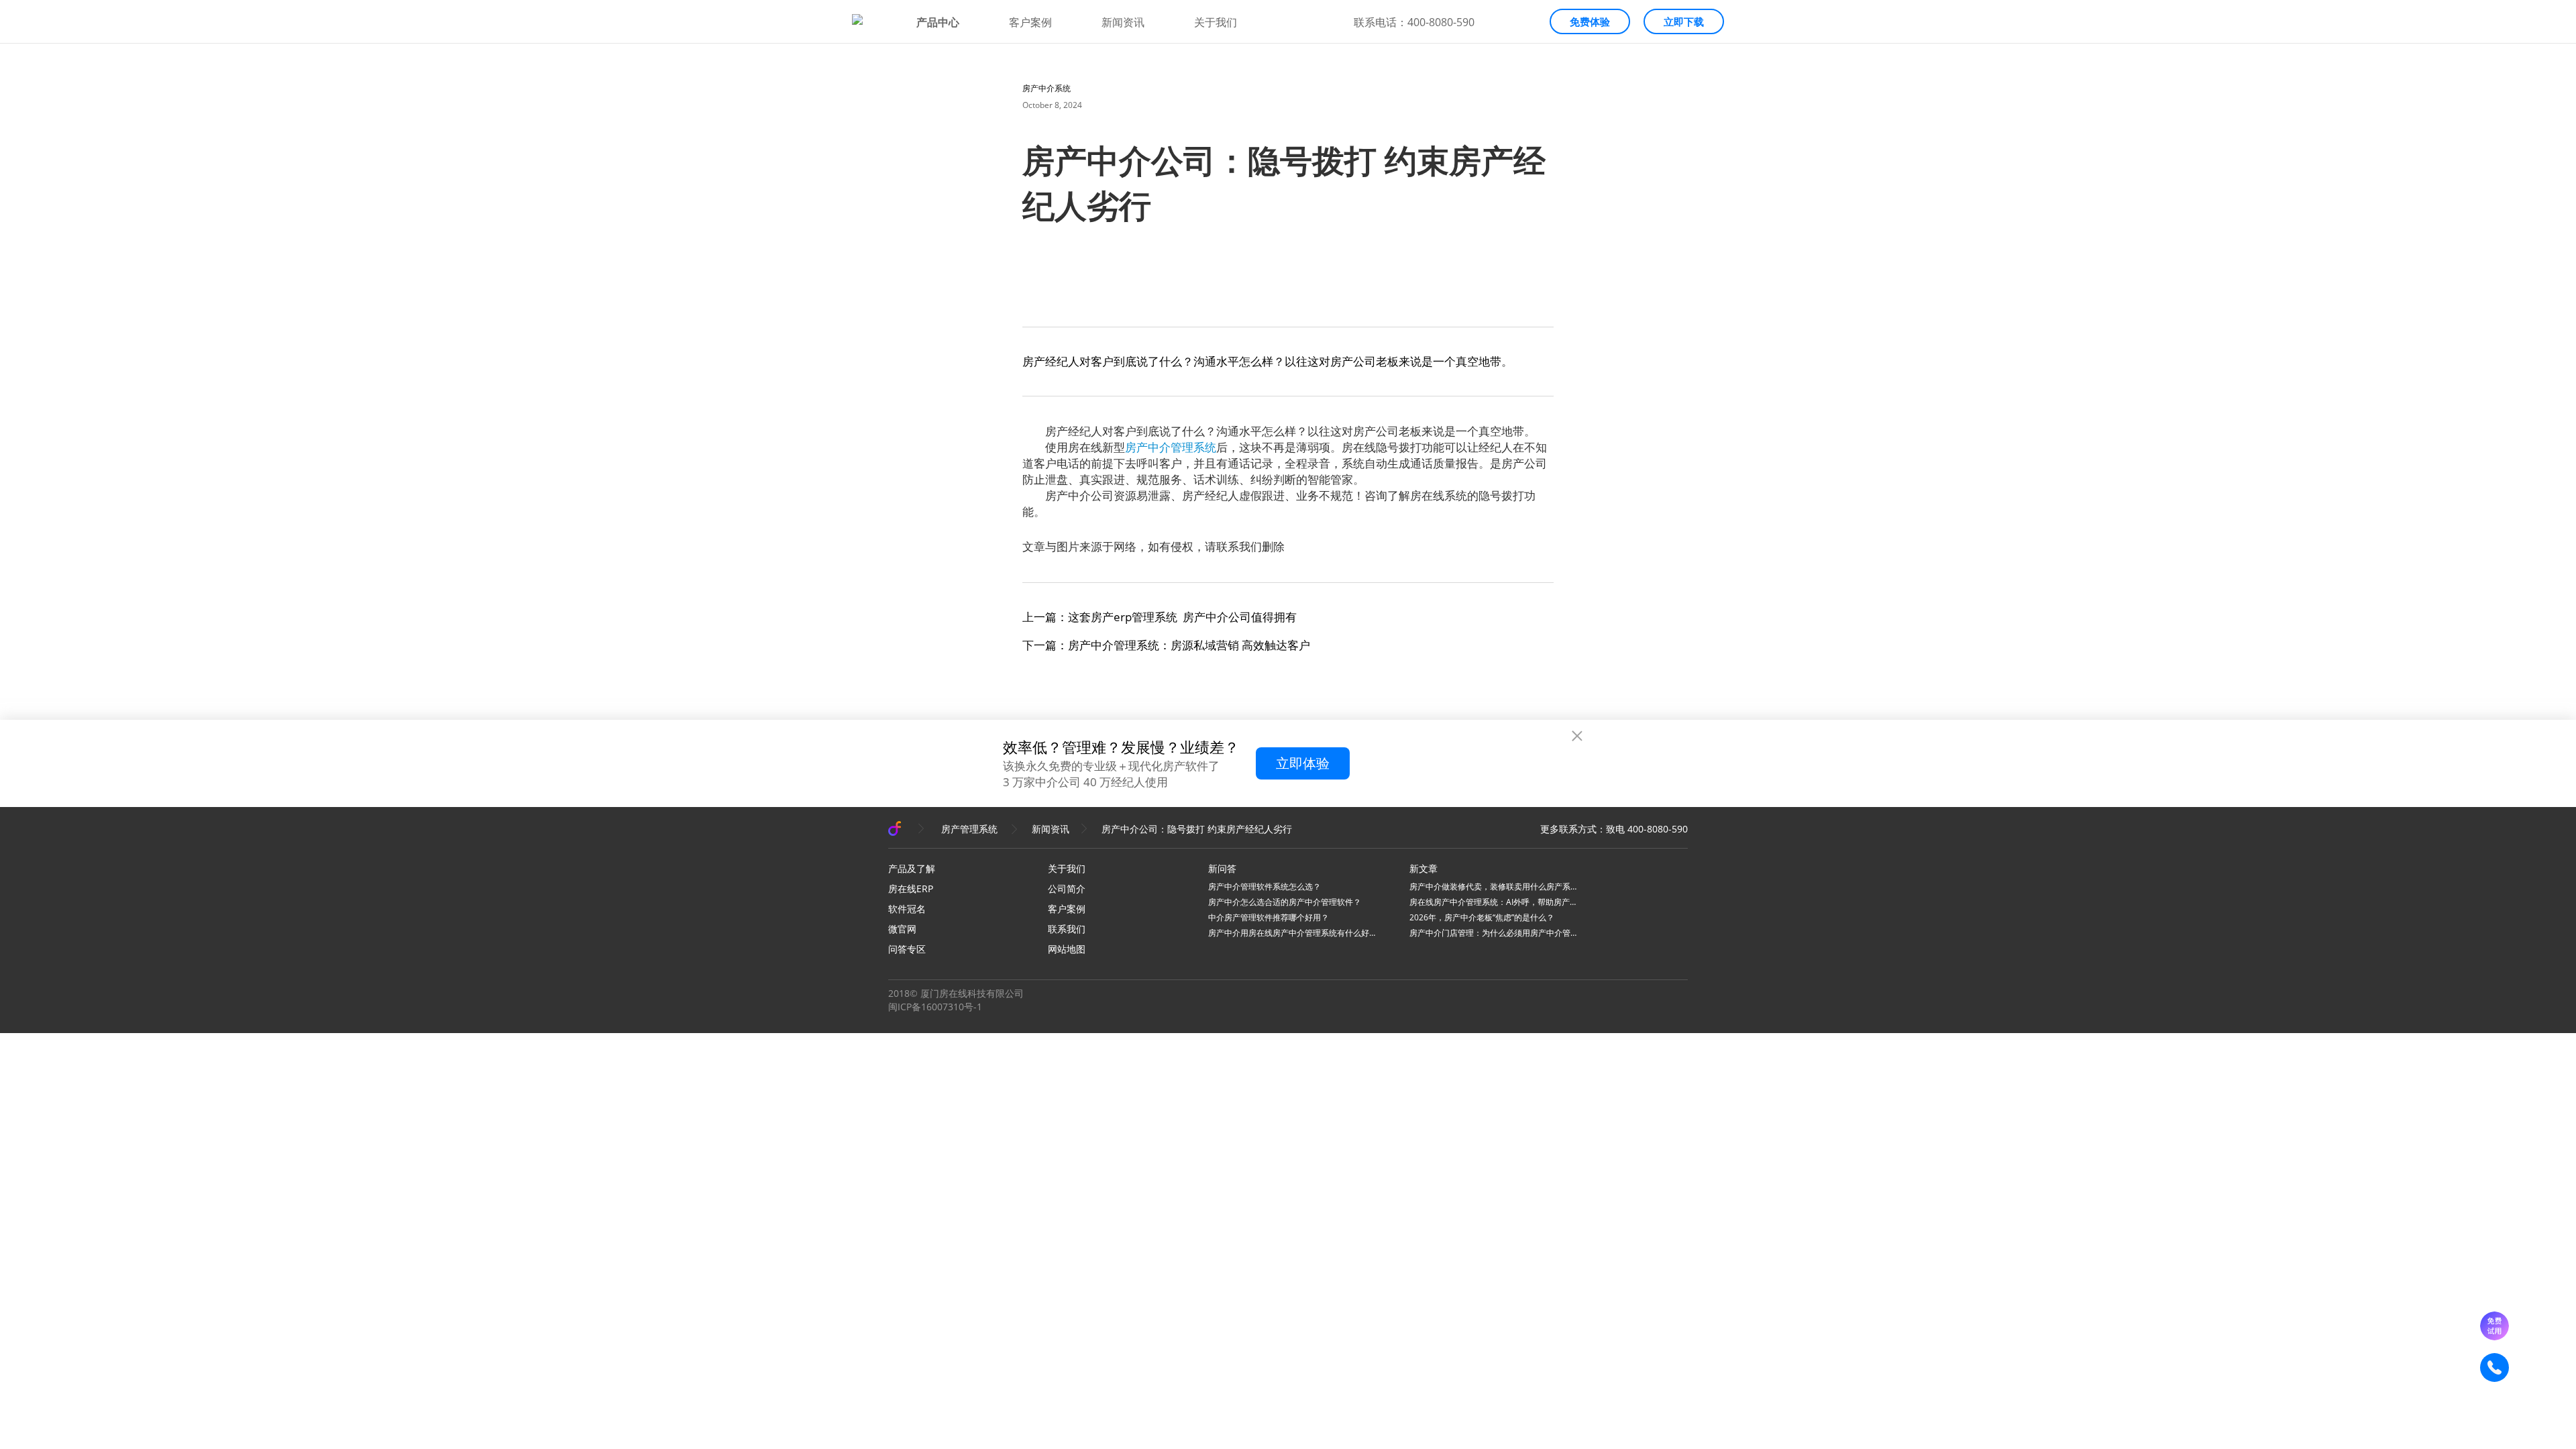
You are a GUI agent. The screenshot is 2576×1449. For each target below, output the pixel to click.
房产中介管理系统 (1171, 447)
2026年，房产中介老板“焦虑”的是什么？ (1482, 917)
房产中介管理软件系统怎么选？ (1265, 887)
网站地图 (1067, 949)
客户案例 (1030, 22)
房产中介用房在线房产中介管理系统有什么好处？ (1292, 933)
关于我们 (1216, 22)
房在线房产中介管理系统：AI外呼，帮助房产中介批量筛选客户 (1493, 902)
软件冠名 (907, 909)
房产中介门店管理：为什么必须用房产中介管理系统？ (1493, 933)
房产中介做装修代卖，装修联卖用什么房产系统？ (1493, 887)
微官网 (902, 929)
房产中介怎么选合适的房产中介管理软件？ (1285, 902)
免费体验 (1590, 21)
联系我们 (1067, 929)
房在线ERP (911, 889)
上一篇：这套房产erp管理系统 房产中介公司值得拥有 (1160, 617)
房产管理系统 (969, 829)
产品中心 (938, 22)
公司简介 (1067, 889)
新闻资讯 (1123, 22)
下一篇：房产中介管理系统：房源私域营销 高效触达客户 (1166, 645)
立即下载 (1684, 21)
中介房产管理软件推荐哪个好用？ (1269, 917)
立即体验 (1303, 763)
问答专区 (907, 949)
